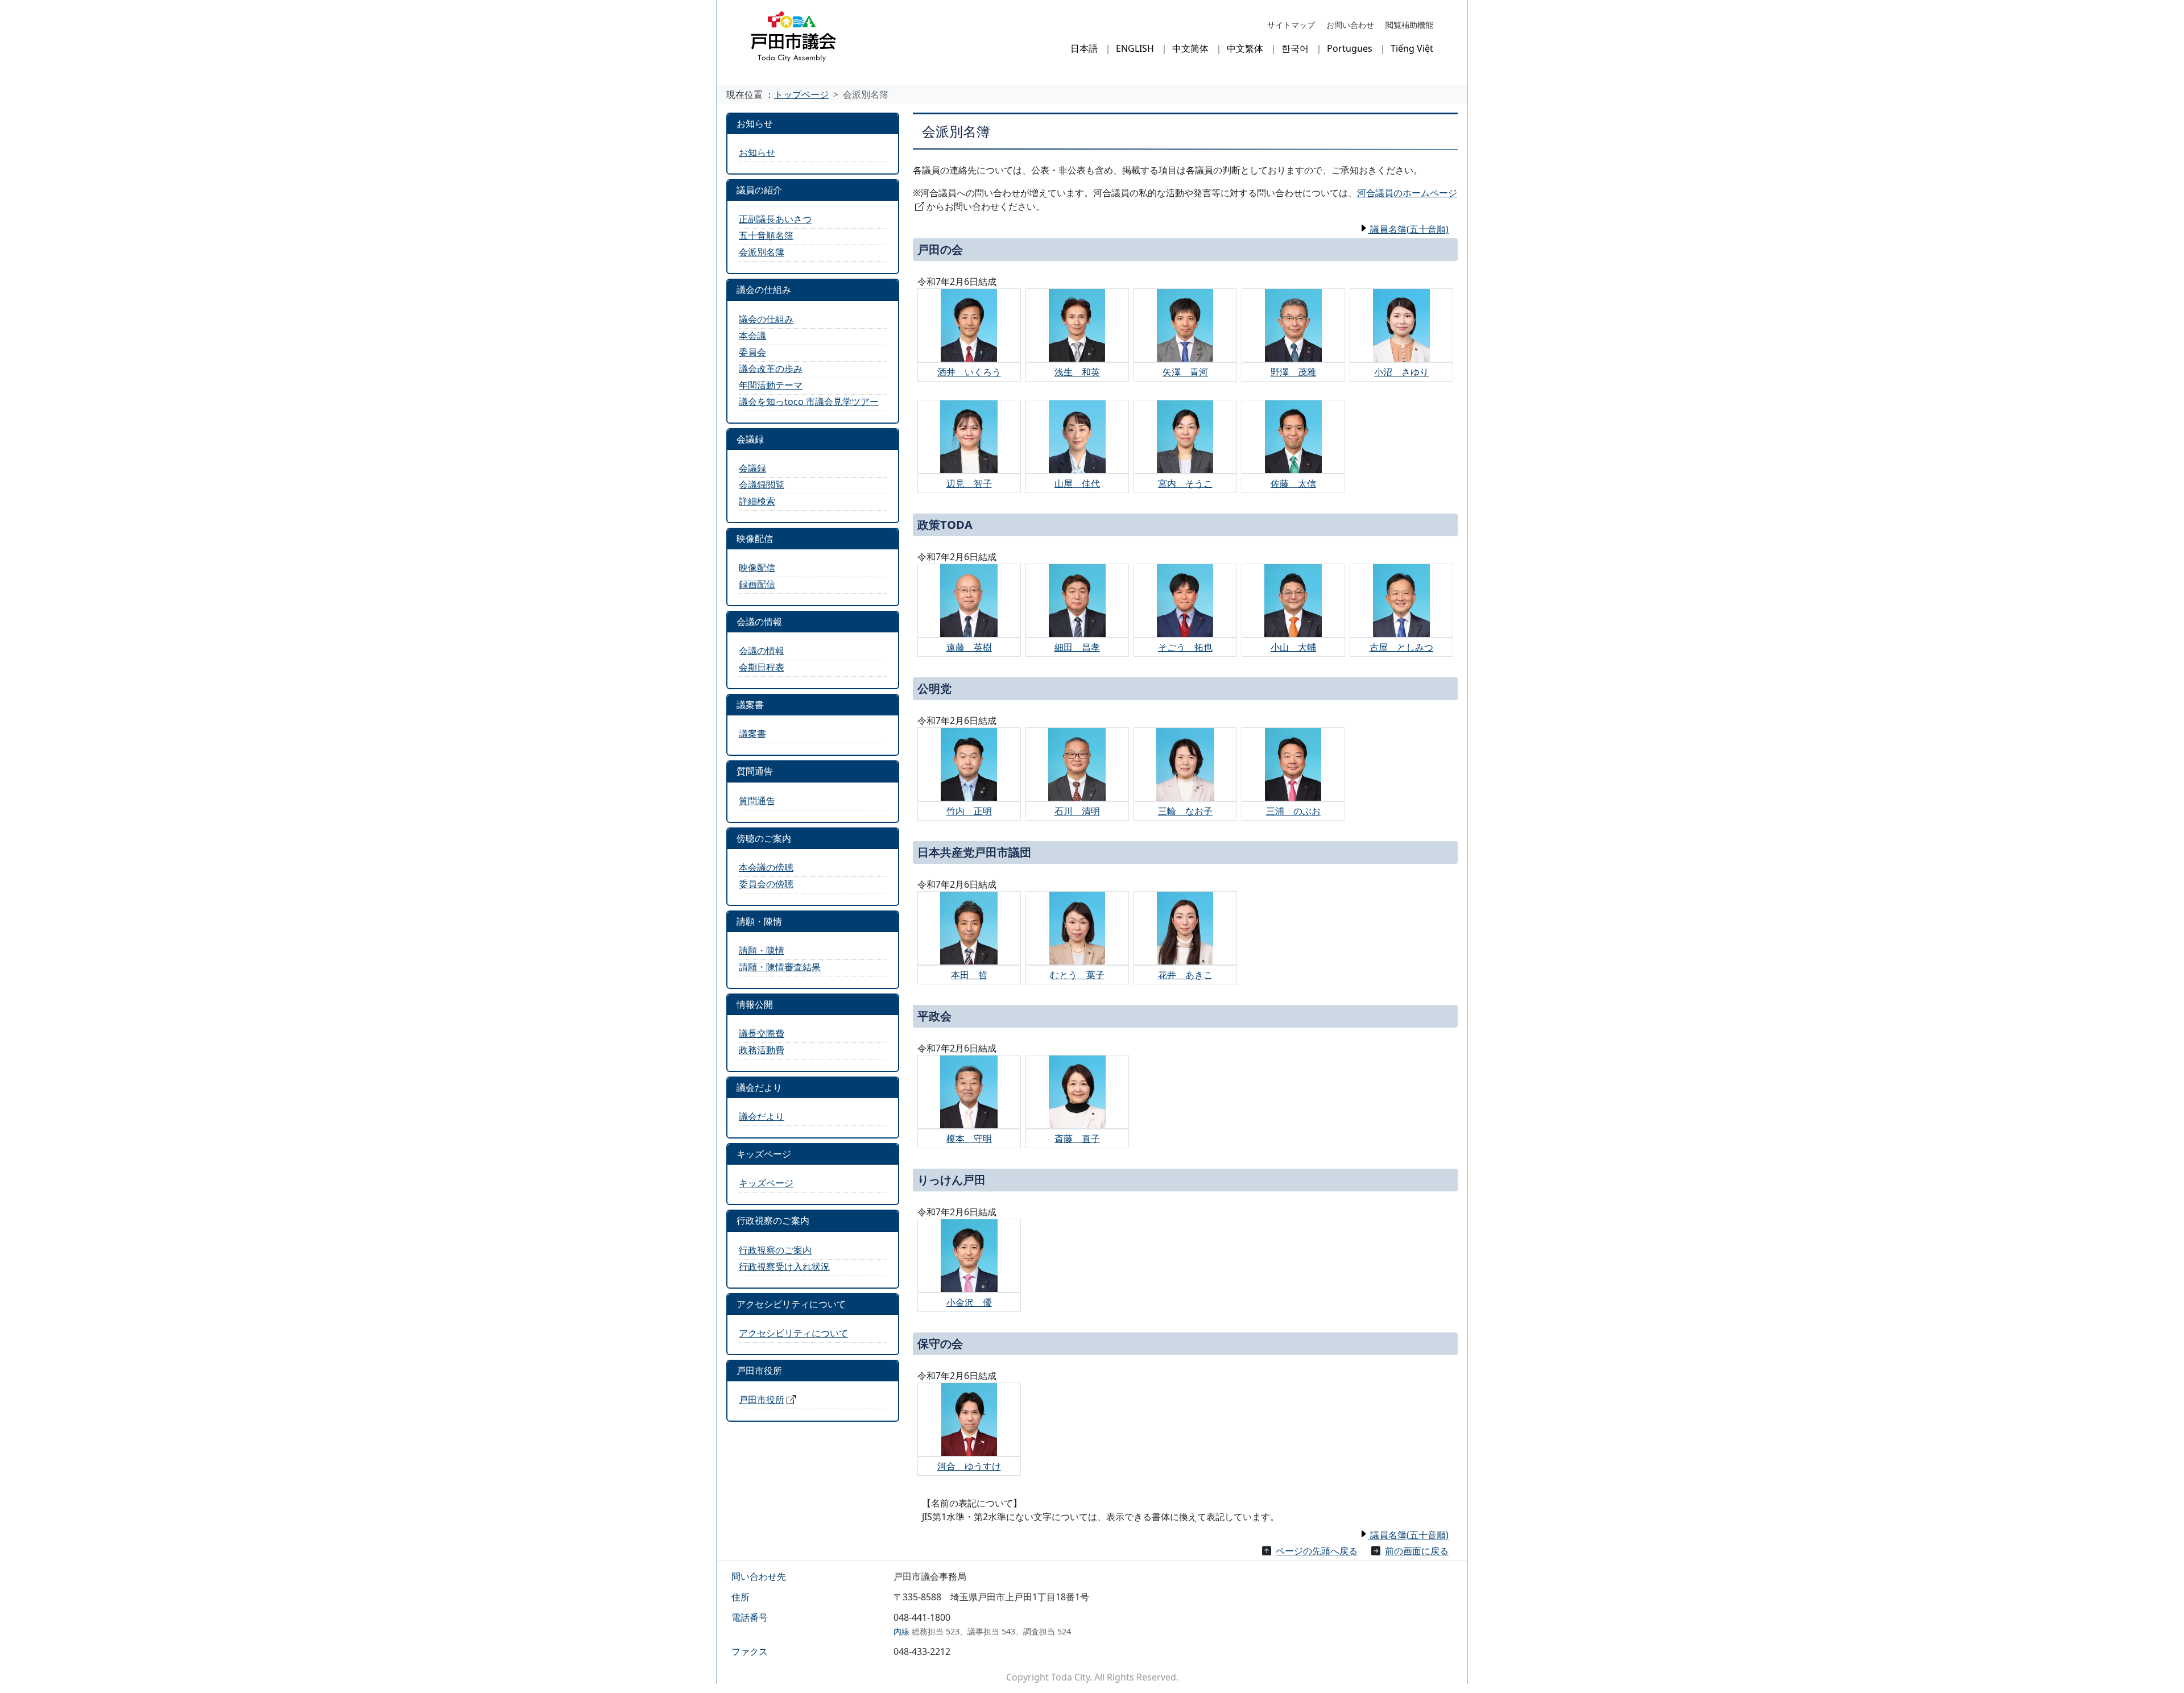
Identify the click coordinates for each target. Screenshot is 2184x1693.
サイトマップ (1291, 25)
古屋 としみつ (1401, 647)
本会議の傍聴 (766, 867)
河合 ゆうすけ (969, 1466)
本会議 (752, 336)
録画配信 (757, 584)
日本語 (1084, 48)
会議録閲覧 (762, 485)
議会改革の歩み (771, 369)
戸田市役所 (762, 1400)
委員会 (752, 352)
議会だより (762, 1116)
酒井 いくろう (969, 372)
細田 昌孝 (1077, 647)
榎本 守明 (969, 1139)
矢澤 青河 (1185, 372)
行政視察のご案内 (775, 1250)
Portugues (1350, 48)
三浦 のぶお (1293, 811)
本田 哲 (969, 975)
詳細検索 (757, 501)
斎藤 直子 (1077, 1139)
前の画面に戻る (1417, 1551)
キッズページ (766, 1183)
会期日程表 (762, 667)
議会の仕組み (766, 319)
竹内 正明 (969, 811)
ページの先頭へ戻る (1317, 1551)
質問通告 (757, 801)
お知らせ (757, 152)
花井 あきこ (1185, 975)
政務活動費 (762, 1050)
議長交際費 (762, 1033)
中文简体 (1190, 48)
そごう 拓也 (1185, 647)
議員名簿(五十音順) (1408, 229)
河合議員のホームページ (1407, 193)
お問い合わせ (1350, 25)
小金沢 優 (969, 1302)
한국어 (1295, 48)
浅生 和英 (1077, 372)
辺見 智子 (969, 483)
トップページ (801, 94)
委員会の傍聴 (766, 884)
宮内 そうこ (1185, 483)
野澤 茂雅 (1293, 372)
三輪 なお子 (1185, 811)
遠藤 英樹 (969, 647)
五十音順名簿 (766, 235)
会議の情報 (762, 651)
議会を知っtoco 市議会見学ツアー (809, 401)
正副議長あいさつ (775, 219)
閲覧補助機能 (1409, 25)
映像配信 (757, 568)
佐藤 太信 (1293, 483)
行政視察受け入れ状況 (784, 1266)
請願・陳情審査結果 (780, 967)
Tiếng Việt (1412, 48)
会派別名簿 (762, 252)
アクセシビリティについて (793, 1333)
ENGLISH (1135, 48)
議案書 (752, 734)
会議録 (752, 468)
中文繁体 (1245, 48)
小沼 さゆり (1401, 372)
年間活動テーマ (771, 385)
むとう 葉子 (1077, 975)
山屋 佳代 (1077, 483)
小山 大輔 (1293, 647)
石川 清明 (1077, 811)
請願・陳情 (762, 950)
